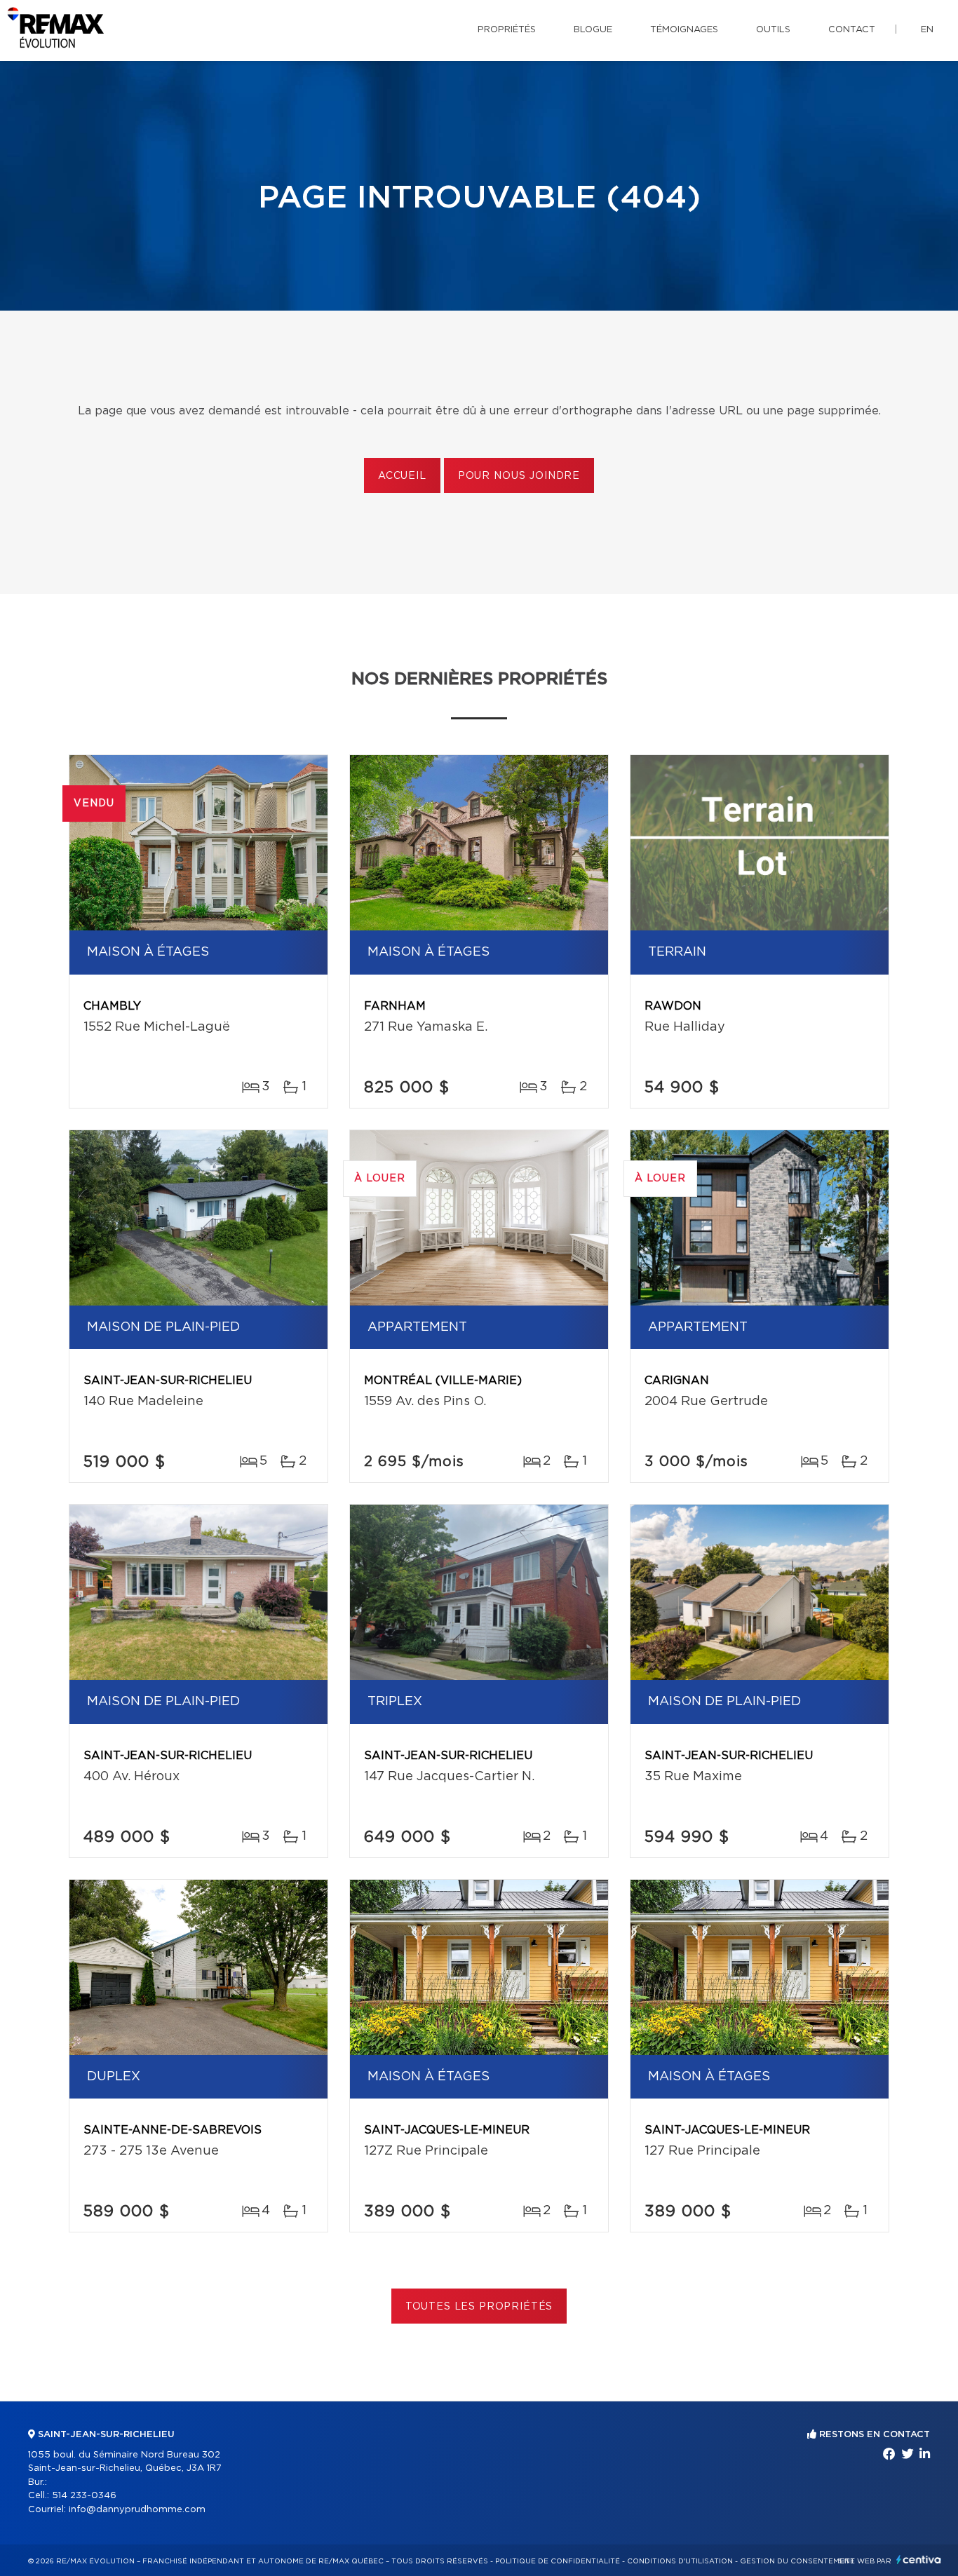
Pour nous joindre (519, 476)
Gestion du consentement (797, 2561)
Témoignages (684, 30)
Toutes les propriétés (479, 2307)
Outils (773, 30)
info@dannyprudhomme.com (137, 2510)
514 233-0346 (84, 2496)
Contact (852, 30)
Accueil (402, 476)
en (927, 30)
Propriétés (507, 30)
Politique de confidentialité (558, 2561)
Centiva (919, 2560)
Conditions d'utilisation (680, 2561)
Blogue (593, 30)
